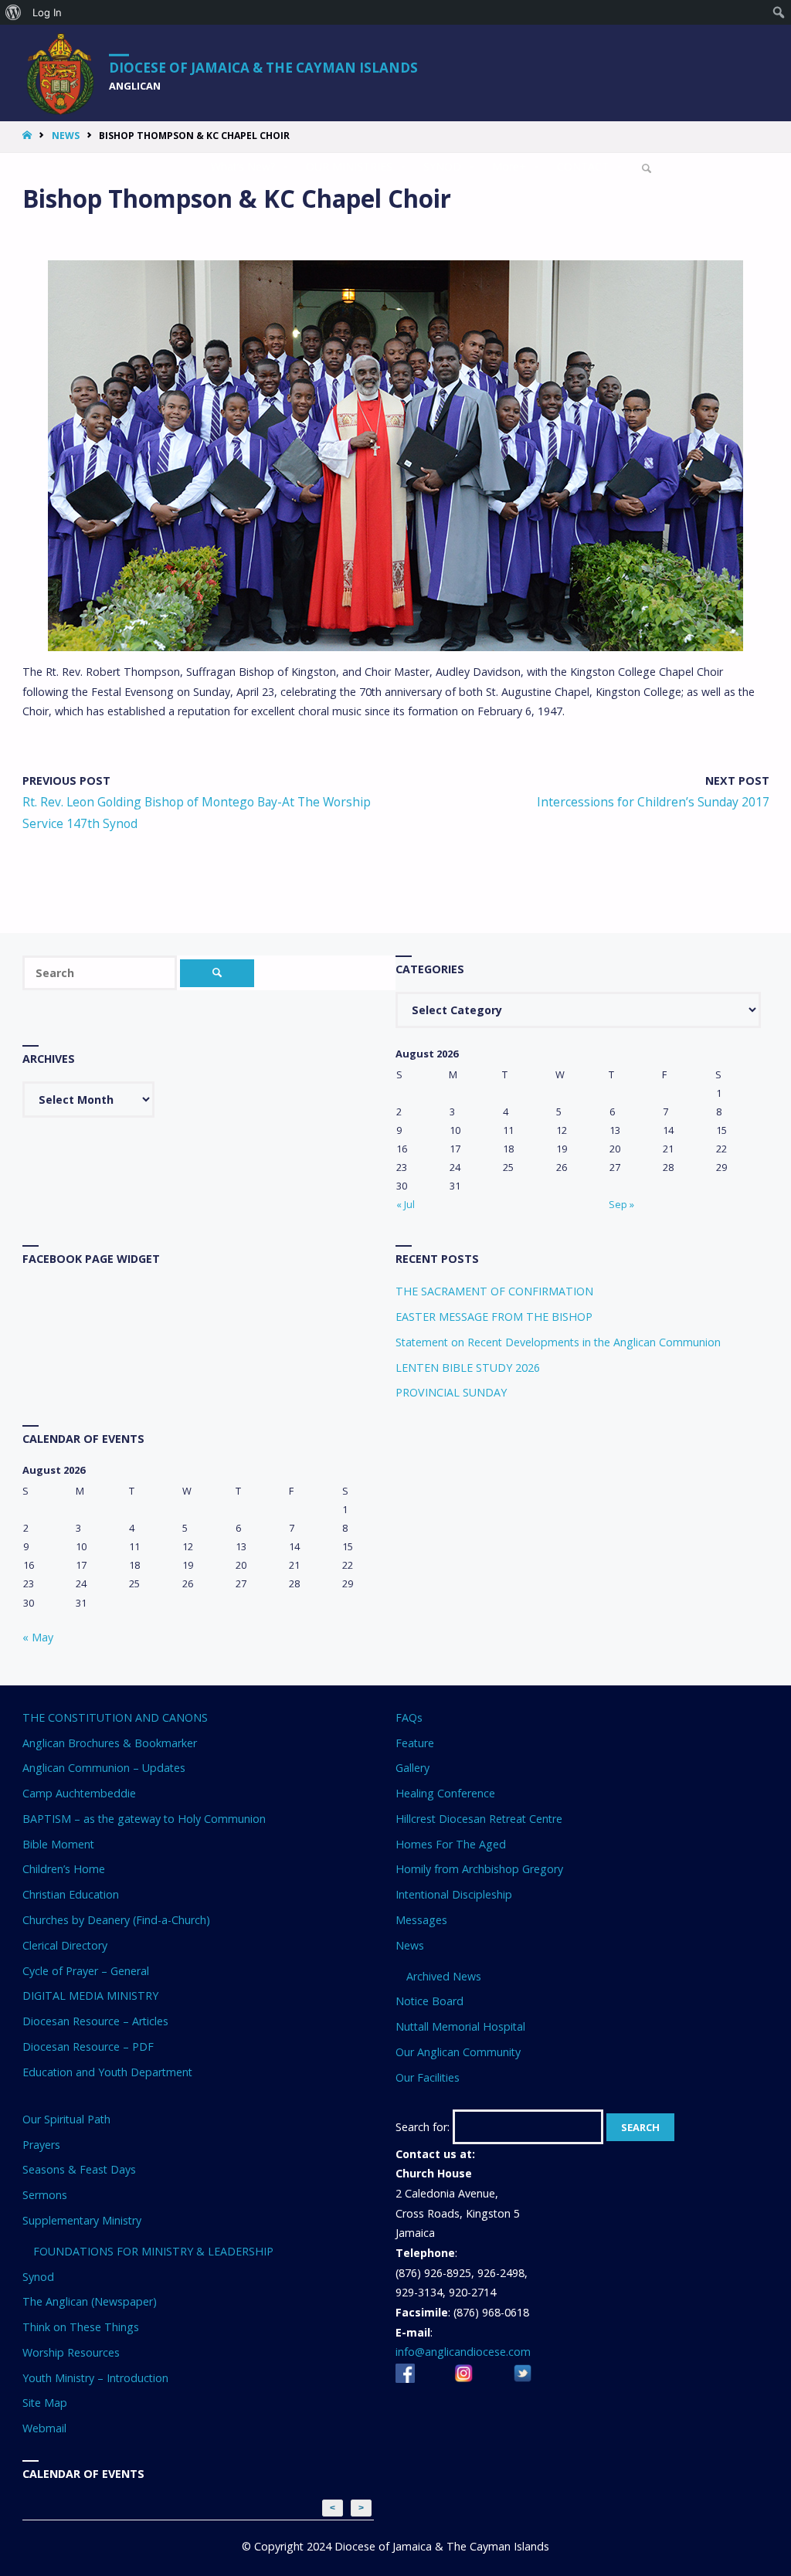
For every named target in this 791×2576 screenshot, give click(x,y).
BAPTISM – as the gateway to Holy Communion (144, 1819)
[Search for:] (101, 973)
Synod (38, 2277)
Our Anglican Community (458, 2052)
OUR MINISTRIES (349, 166)
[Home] (29, 136)
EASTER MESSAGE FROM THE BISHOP (494, 1317)
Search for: (423, 2127)
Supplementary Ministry (82, 2220)
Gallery (412, 1768)
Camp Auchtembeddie (79, 1793)
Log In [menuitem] (47, 12)
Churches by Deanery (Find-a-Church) (116, 1920)
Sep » (621, 1204)
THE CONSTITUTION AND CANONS (115, 1717)
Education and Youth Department (107, 2072)
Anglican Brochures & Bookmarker (110, 1743)
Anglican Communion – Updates (104, 1768)
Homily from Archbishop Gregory (479, 1869)
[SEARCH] (217, 973)
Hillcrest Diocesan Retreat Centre (479, 1819)
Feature (415, 1743)
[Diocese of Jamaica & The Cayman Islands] (61, 73)
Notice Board (429, 2001)
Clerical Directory (65, 1945)
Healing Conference (445, 1793)
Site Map (45, 2403)
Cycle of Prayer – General (86, 1971)
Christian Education (71, 1894)
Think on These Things (81, 2327)
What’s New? (243, 166)
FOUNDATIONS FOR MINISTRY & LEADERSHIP (153, 2251)
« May (38, 1637)
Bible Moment (58, 1844)
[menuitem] (14, 12)
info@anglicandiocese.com (463, 2352)
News (66, 136)
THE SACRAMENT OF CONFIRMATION (494, 1291)
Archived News (444, 1976)
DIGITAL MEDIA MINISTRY (90, 1996)
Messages (421, 1920)
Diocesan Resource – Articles (95, 2021)
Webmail (44, 2428)
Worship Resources (71, 2352)
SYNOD (442, 166)
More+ (509, 166)
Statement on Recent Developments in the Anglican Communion (558, 1342)
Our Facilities (428, 2077)
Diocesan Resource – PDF (88, 2047)
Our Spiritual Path (66, 2119)
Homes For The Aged (451, 1844)
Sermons (45, 2195)
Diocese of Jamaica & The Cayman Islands (263, 67)
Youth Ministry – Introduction (95, 2378)
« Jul (406, 1204)
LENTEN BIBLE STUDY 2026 (468, 1368)
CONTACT (583, 166)
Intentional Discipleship (454, 1894)
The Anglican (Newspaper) (90, 2301)
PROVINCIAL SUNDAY (451, 1392)
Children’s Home (64, 1869)
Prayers (41, 2145)
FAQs (409, 1717)
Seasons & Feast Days (79, 2169)
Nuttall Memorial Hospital (460, 2026)
